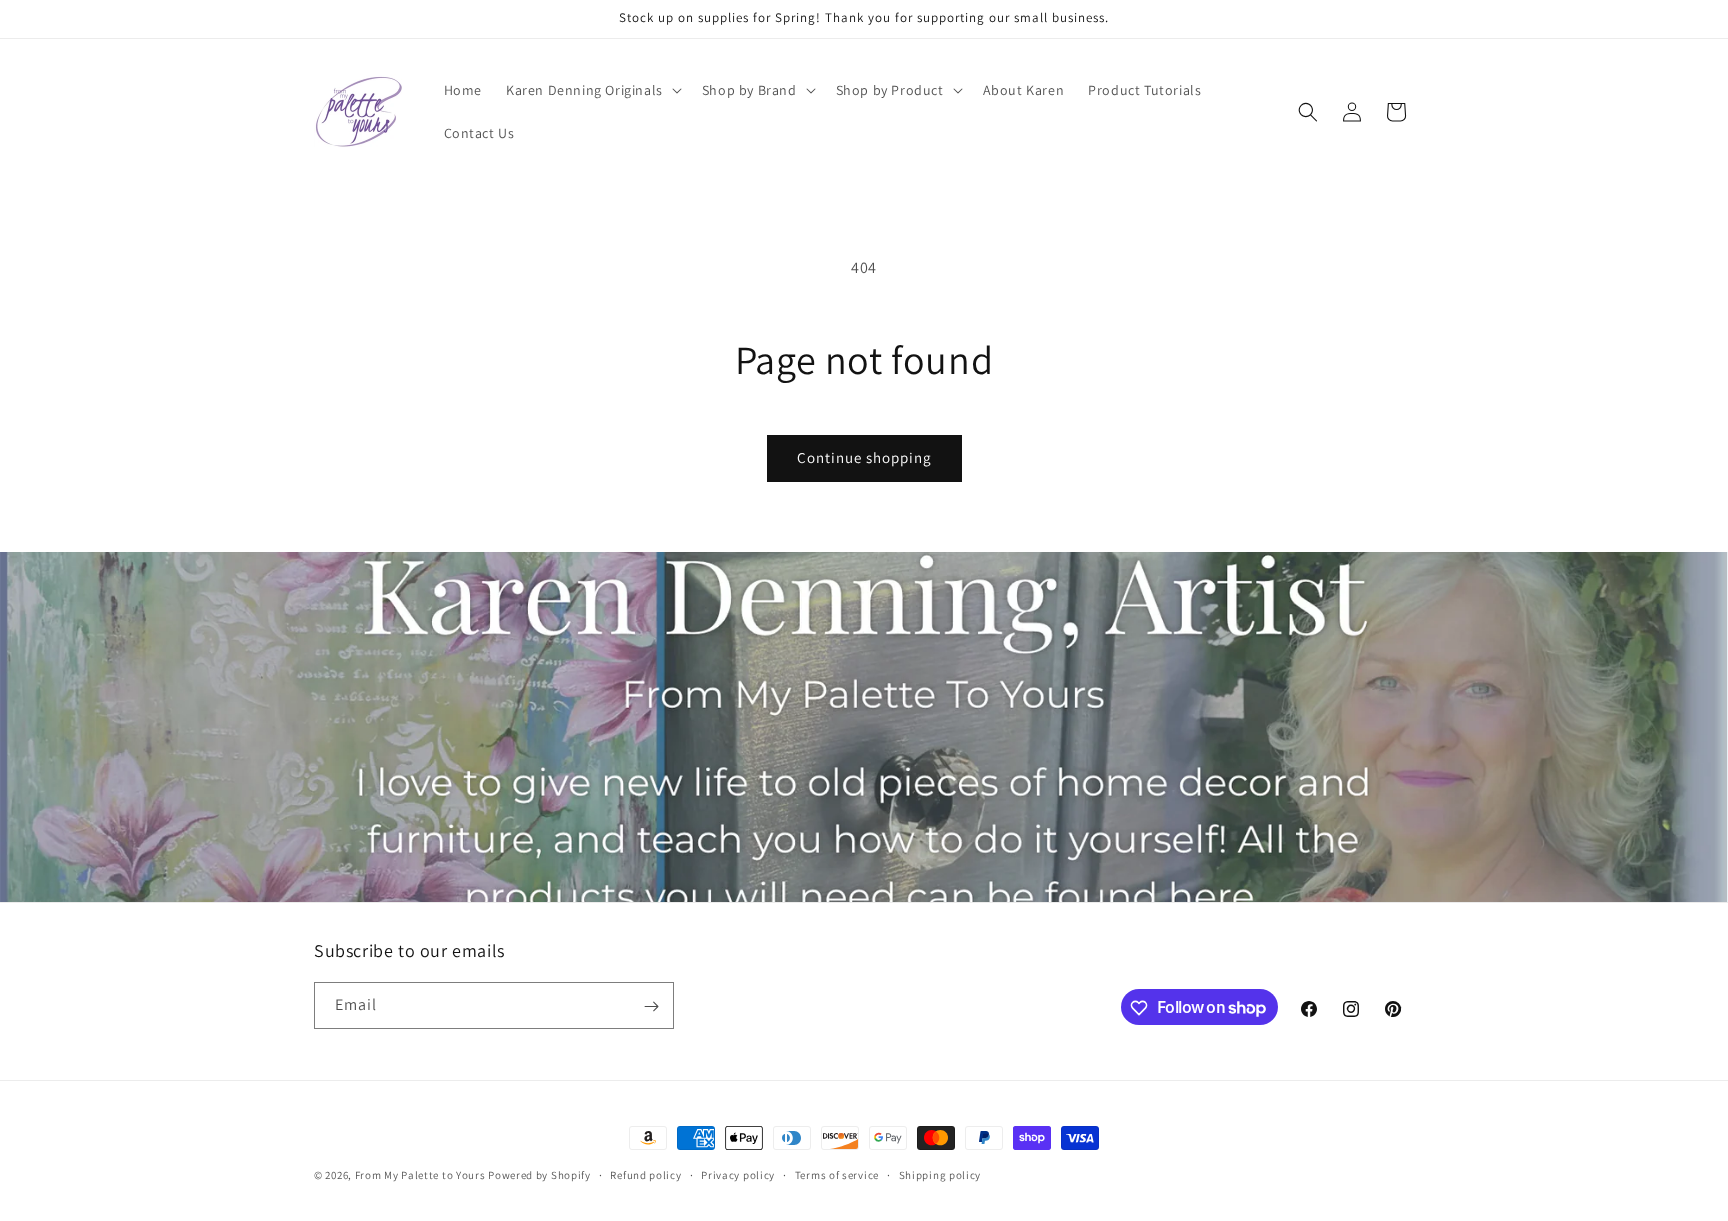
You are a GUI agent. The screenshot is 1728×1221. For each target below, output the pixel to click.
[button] (592, 90)
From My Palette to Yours (420, 1175)
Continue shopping (864, 457)
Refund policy (645, 1174)
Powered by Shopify (539, 1175)
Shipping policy (940, 1174)
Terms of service (837, 1174)
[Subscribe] (651, 1006)
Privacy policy (738, 1174)
